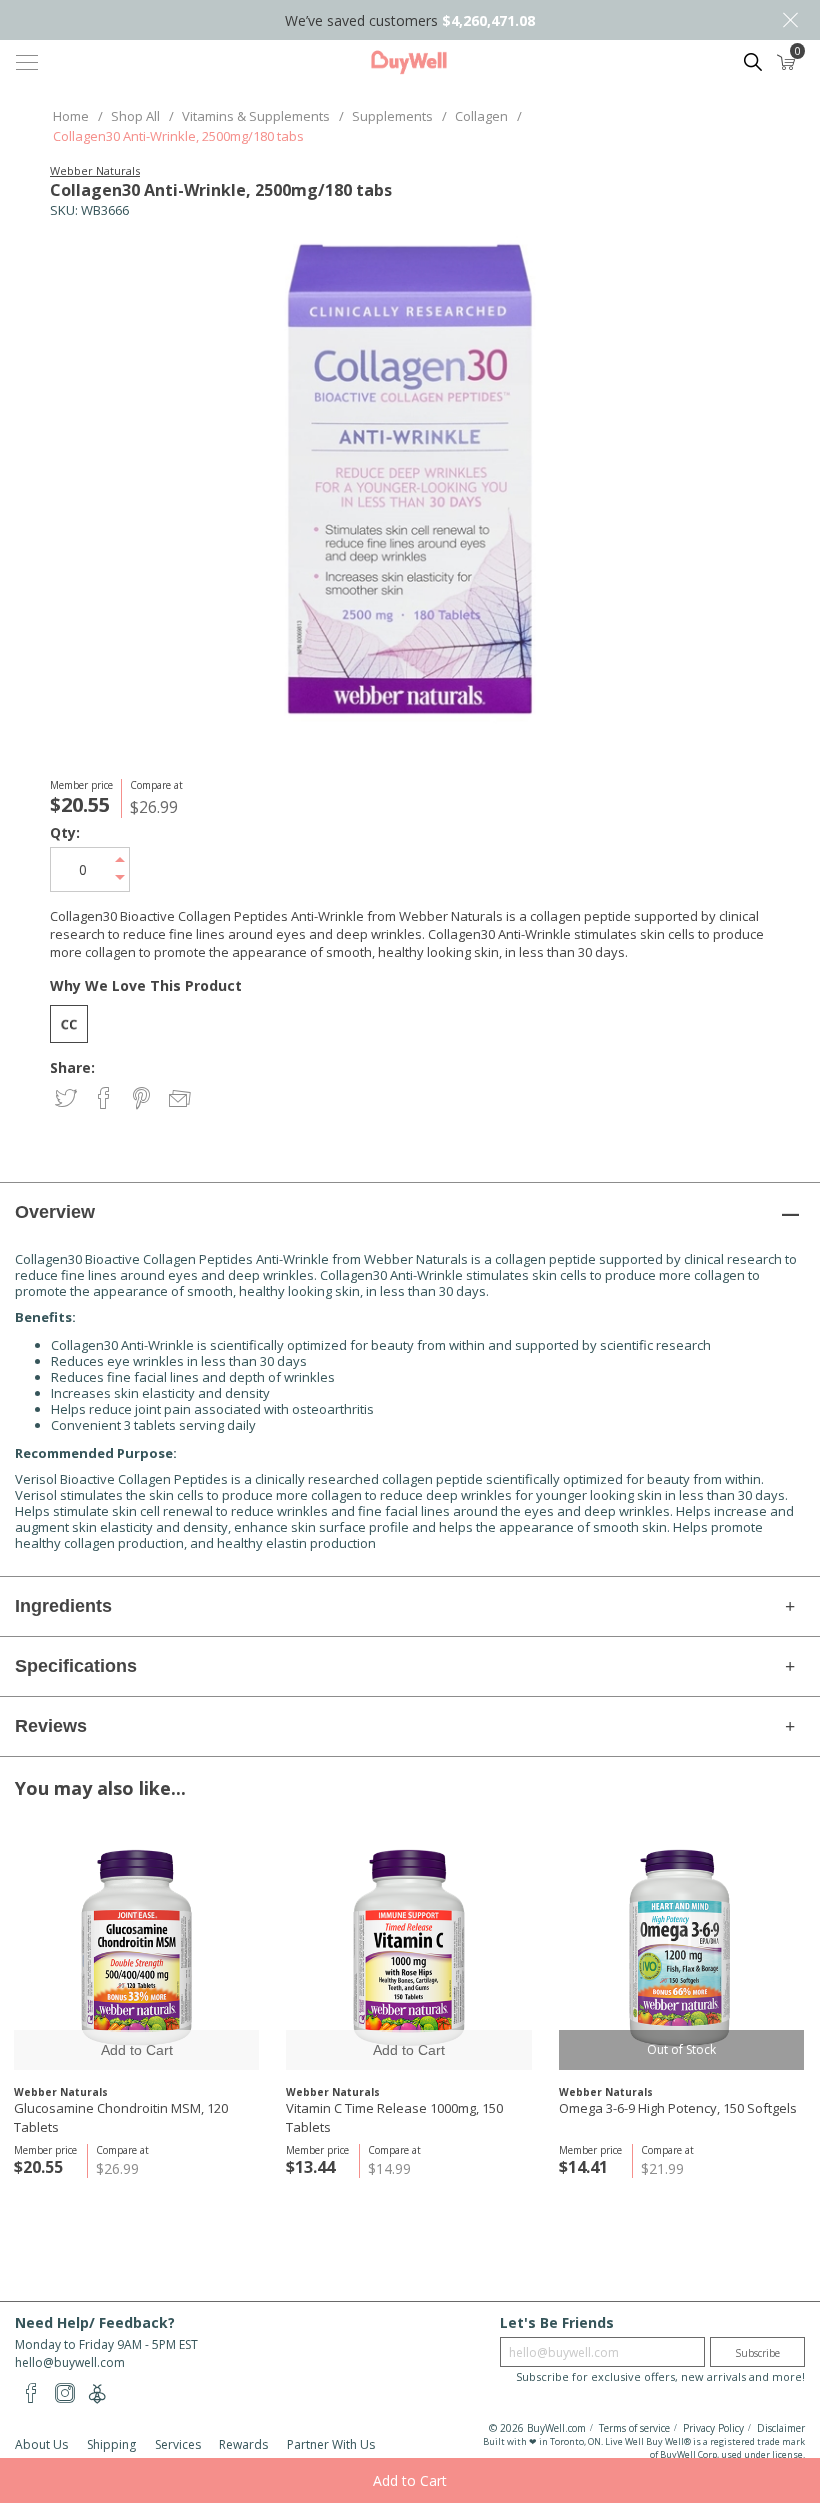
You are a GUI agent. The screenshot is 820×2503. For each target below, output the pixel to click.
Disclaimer (781, 2428)
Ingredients (63, 1606)
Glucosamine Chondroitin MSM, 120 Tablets (121, 2117)
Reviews (51, 1726)
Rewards (243, 2444)
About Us (41, 2444)
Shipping (111, 2444)
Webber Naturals (95, 170)
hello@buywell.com (70, 2362)
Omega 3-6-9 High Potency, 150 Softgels (678, 2108)
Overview (55, 1212)
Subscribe (757, 2353)
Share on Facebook (105, 1099)
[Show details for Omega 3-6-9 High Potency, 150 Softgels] (681, 1947)
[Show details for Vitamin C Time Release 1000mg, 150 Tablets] (408, 1947)
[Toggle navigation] (27, 62)
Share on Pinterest (143, 1099)
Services (178, 2444)
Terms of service (634, 2428)
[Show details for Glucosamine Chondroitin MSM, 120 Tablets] (136, 1947)
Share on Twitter (67, 1099)
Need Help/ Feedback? (95, 2322)
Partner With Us (331, 2444)
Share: (72, 1067)
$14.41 (583, 2167)
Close (790, 20)
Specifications (76, 1666)
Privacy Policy (713, 2428)
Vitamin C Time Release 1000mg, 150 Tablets (394, 2117)
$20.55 (38, 2167)
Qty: (65, 832)
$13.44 (310, 2167)
